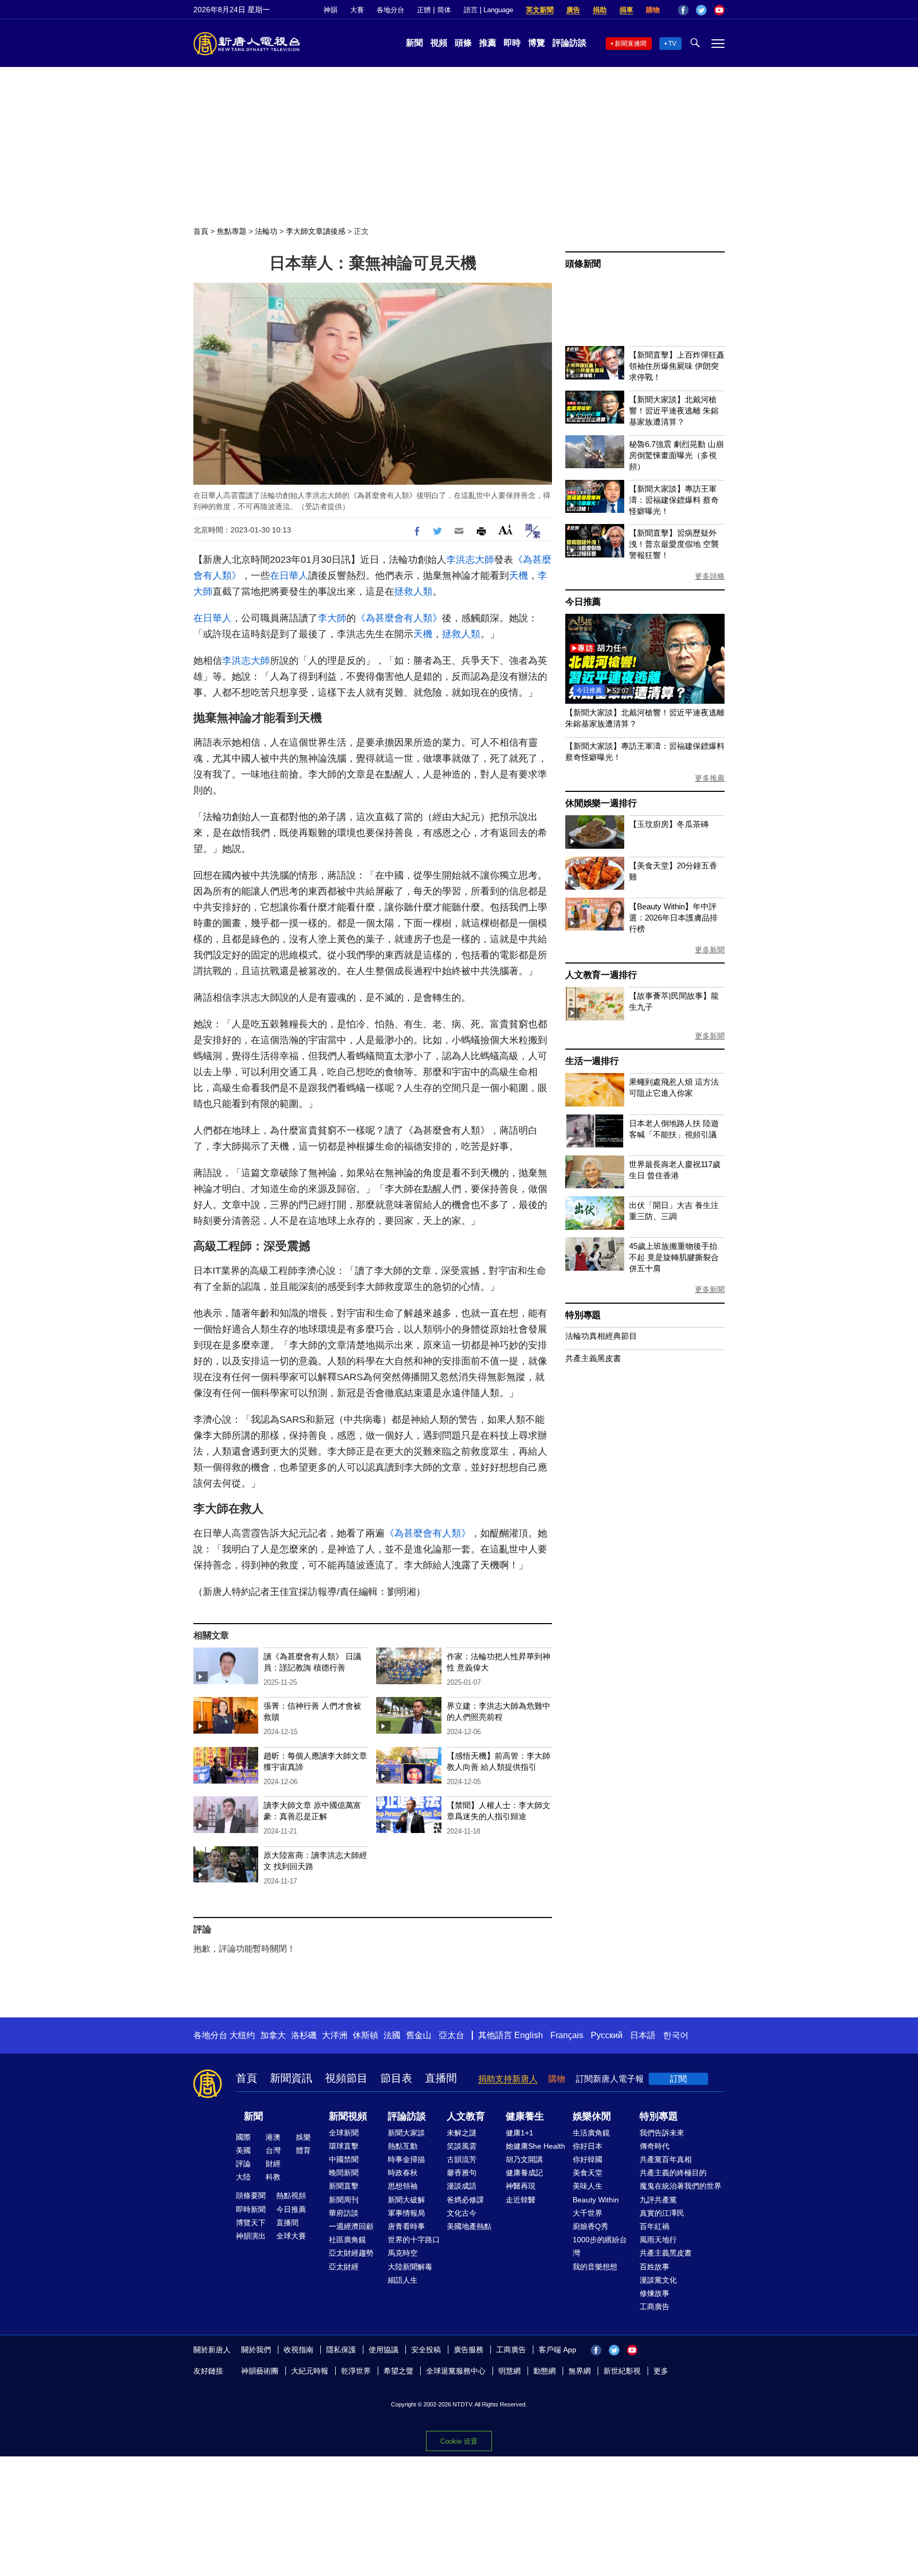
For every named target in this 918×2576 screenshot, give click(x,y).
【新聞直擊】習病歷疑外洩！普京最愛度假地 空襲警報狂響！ (674, 544)
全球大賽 (291, 2236)
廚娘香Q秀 (590, 2226)
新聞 (414, 43)
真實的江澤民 (662, 2213)
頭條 (463, 43)
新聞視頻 (348, 2116)
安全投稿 (426, 2350)
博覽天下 (251, 2223)
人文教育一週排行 (601, 975)
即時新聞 (251, 2209)
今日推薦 (583, 602)
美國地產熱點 (469, 2226)
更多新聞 (710, 950)
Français (567, 2035)
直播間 (441, 2078)
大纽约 (242, 2035)
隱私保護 (341, 2350)
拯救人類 (413, 592)
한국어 (676, 2035)
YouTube (719, 10)
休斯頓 (365, 2035)
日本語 (643, 2035)
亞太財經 (344, 2267)
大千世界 (588, 2213)
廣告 (573, 10)
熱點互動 (403, 2146)
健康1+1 (520, 2133)
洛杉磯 (304, 2035)
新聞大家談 (406, 2133)
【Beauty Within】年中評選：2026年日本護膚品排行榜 (673, 918)
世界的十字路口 (414, 2240)
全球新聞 (344, 2133)
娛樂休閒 (592, 2116)
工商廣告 (654, 2307)
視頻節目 (346, 2078)
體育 (303, 2150)
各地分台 (390, 10)
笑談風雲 (462, 2146)
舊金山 (419, 2035)
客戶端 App (558, 2350)
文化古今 (462, 2213)
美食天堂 (588, 2173)
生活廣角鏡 (591, 2133)
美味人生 (588, 2186)
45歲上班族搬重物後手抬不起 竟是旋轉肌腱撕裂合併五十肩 (674, 1257)
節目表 (396, 2078)
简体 (444, 10)
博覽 (537, 43)
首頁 (201, 231)
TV (672, 44)
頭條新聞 (583, 264)
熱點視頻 (291, 2195)
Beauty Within (596, 2200)
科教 (273, 2177)
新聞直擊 (344, 2186)
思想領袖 (403, 2186)
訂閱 (678, 2079)
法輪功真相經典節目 (601, 1336)
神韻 (330, 10)
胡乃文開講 (524, 2159)
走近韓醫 (521, 2200)
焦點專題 (232, 231)
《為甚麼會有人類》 (399, 618)
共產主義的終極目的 (673, 2173)
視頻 (439, 43)
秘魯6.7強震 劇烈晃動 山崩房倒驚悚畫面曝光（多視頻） (676, 455)
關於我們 (256, 2350)
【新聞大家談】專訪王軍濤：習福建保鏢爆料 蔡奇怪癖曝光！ (674, 500)
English (529, 2035)
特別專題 (583, 1315)
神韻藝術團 (260, 2371)
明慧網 (509, 2371)
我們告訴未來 (662, 2133)
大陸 (243, 2177)
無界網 (580, 2371)
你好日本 (588, 2146)
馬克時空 (403, 2253)
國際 (243, 2137)
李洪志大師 (470, 560)
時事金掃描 (406, 2159)
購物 (653, 10)
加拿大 (273, 2035)
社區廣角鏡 (347, 2240)
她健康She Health (535, 2146)
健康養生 (525, 2116)
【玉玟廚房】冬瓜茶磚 (669, 824)
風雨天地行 (658, 2240)
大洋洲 (335, 2035)
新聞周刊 (344, 2200)
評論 (243, 2164)
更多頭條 (710, 576)
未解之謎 (462, 2133)
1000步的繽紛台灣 (600, 2246)
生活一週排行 (592, 1061)
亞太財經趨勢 (351, 2253)
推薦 (488, 43)
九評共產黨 (658, 2200)
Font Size (505, 530)
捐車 (626, 10)
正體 (424, 10)
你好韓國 (588, 2159)
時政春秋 (403, 2173)
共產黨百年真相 (666, 2159)
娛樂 (303, 2137)
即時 (512, 43)
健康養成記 (524, 2173)
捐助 (600, 10)
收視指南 (299, 2350)
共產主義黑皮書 (593, 1358)
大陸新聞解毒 (410, 2267)
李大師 (332, 618)
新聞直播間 (631, 44)
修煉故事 (654, 2293)
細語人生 (403, 2280)
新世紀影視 (622, 2371)
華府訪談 (344, 2213)
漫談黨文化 (658, 2280)
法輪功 (266, 231)
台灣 (273, 2150)
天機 (518, 576)
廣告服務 (469, 2350)
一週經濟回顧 (351, 2226)
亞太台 (452, 2035)
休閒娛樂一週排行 (601, 803)
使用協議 (384, 2350)
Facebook (683, 10)
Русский (607, 2035)
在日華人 (289, 576)
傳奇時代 (654, 2146)
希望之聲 (398, 2371)
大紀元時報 (310, 2371)
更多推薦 (710, 778)
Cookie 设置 (459, 2441)
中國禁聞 (344, 2159)
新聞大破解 (406, 2200)
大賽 (357, 10)
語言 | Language (488, 10)
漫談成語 (462, 2186)
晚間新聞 (344, 2173)
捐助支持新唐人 (508, 2079)
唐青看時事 (406, 2226)
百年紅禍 (654, 2226)
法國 (392, 2035)
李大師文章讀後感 (316, 231)
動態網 (545, 2371)
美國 (243, 2150)
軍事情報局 (406, 2213)
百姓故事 (654, 2267)
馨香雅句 (462, 2173)
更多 (661, 2371)
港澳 (273, 2137)
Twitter (701, 10)
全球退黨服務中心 (456, 2371)
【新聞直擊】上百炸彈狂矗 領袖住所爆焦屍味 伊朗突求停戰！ (677, 366)
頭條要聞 (251, 2195)
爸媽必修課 (465, 2200)
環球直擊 (344, 2146)
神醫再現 (521, 2186)
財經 (273, 2164)
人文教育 (466, 2116)
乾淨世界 (356, 2371)
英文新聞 (540, 10)
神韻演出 (251, 2236)
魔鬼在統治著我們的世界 (681, 2186)
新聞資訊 (291, 2078)
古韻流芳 (462, 2159)
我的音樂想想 (595, 2267)
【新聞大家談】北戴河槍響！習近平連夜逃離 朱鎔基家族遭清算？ (674, 411)
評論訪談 (569, 43)
